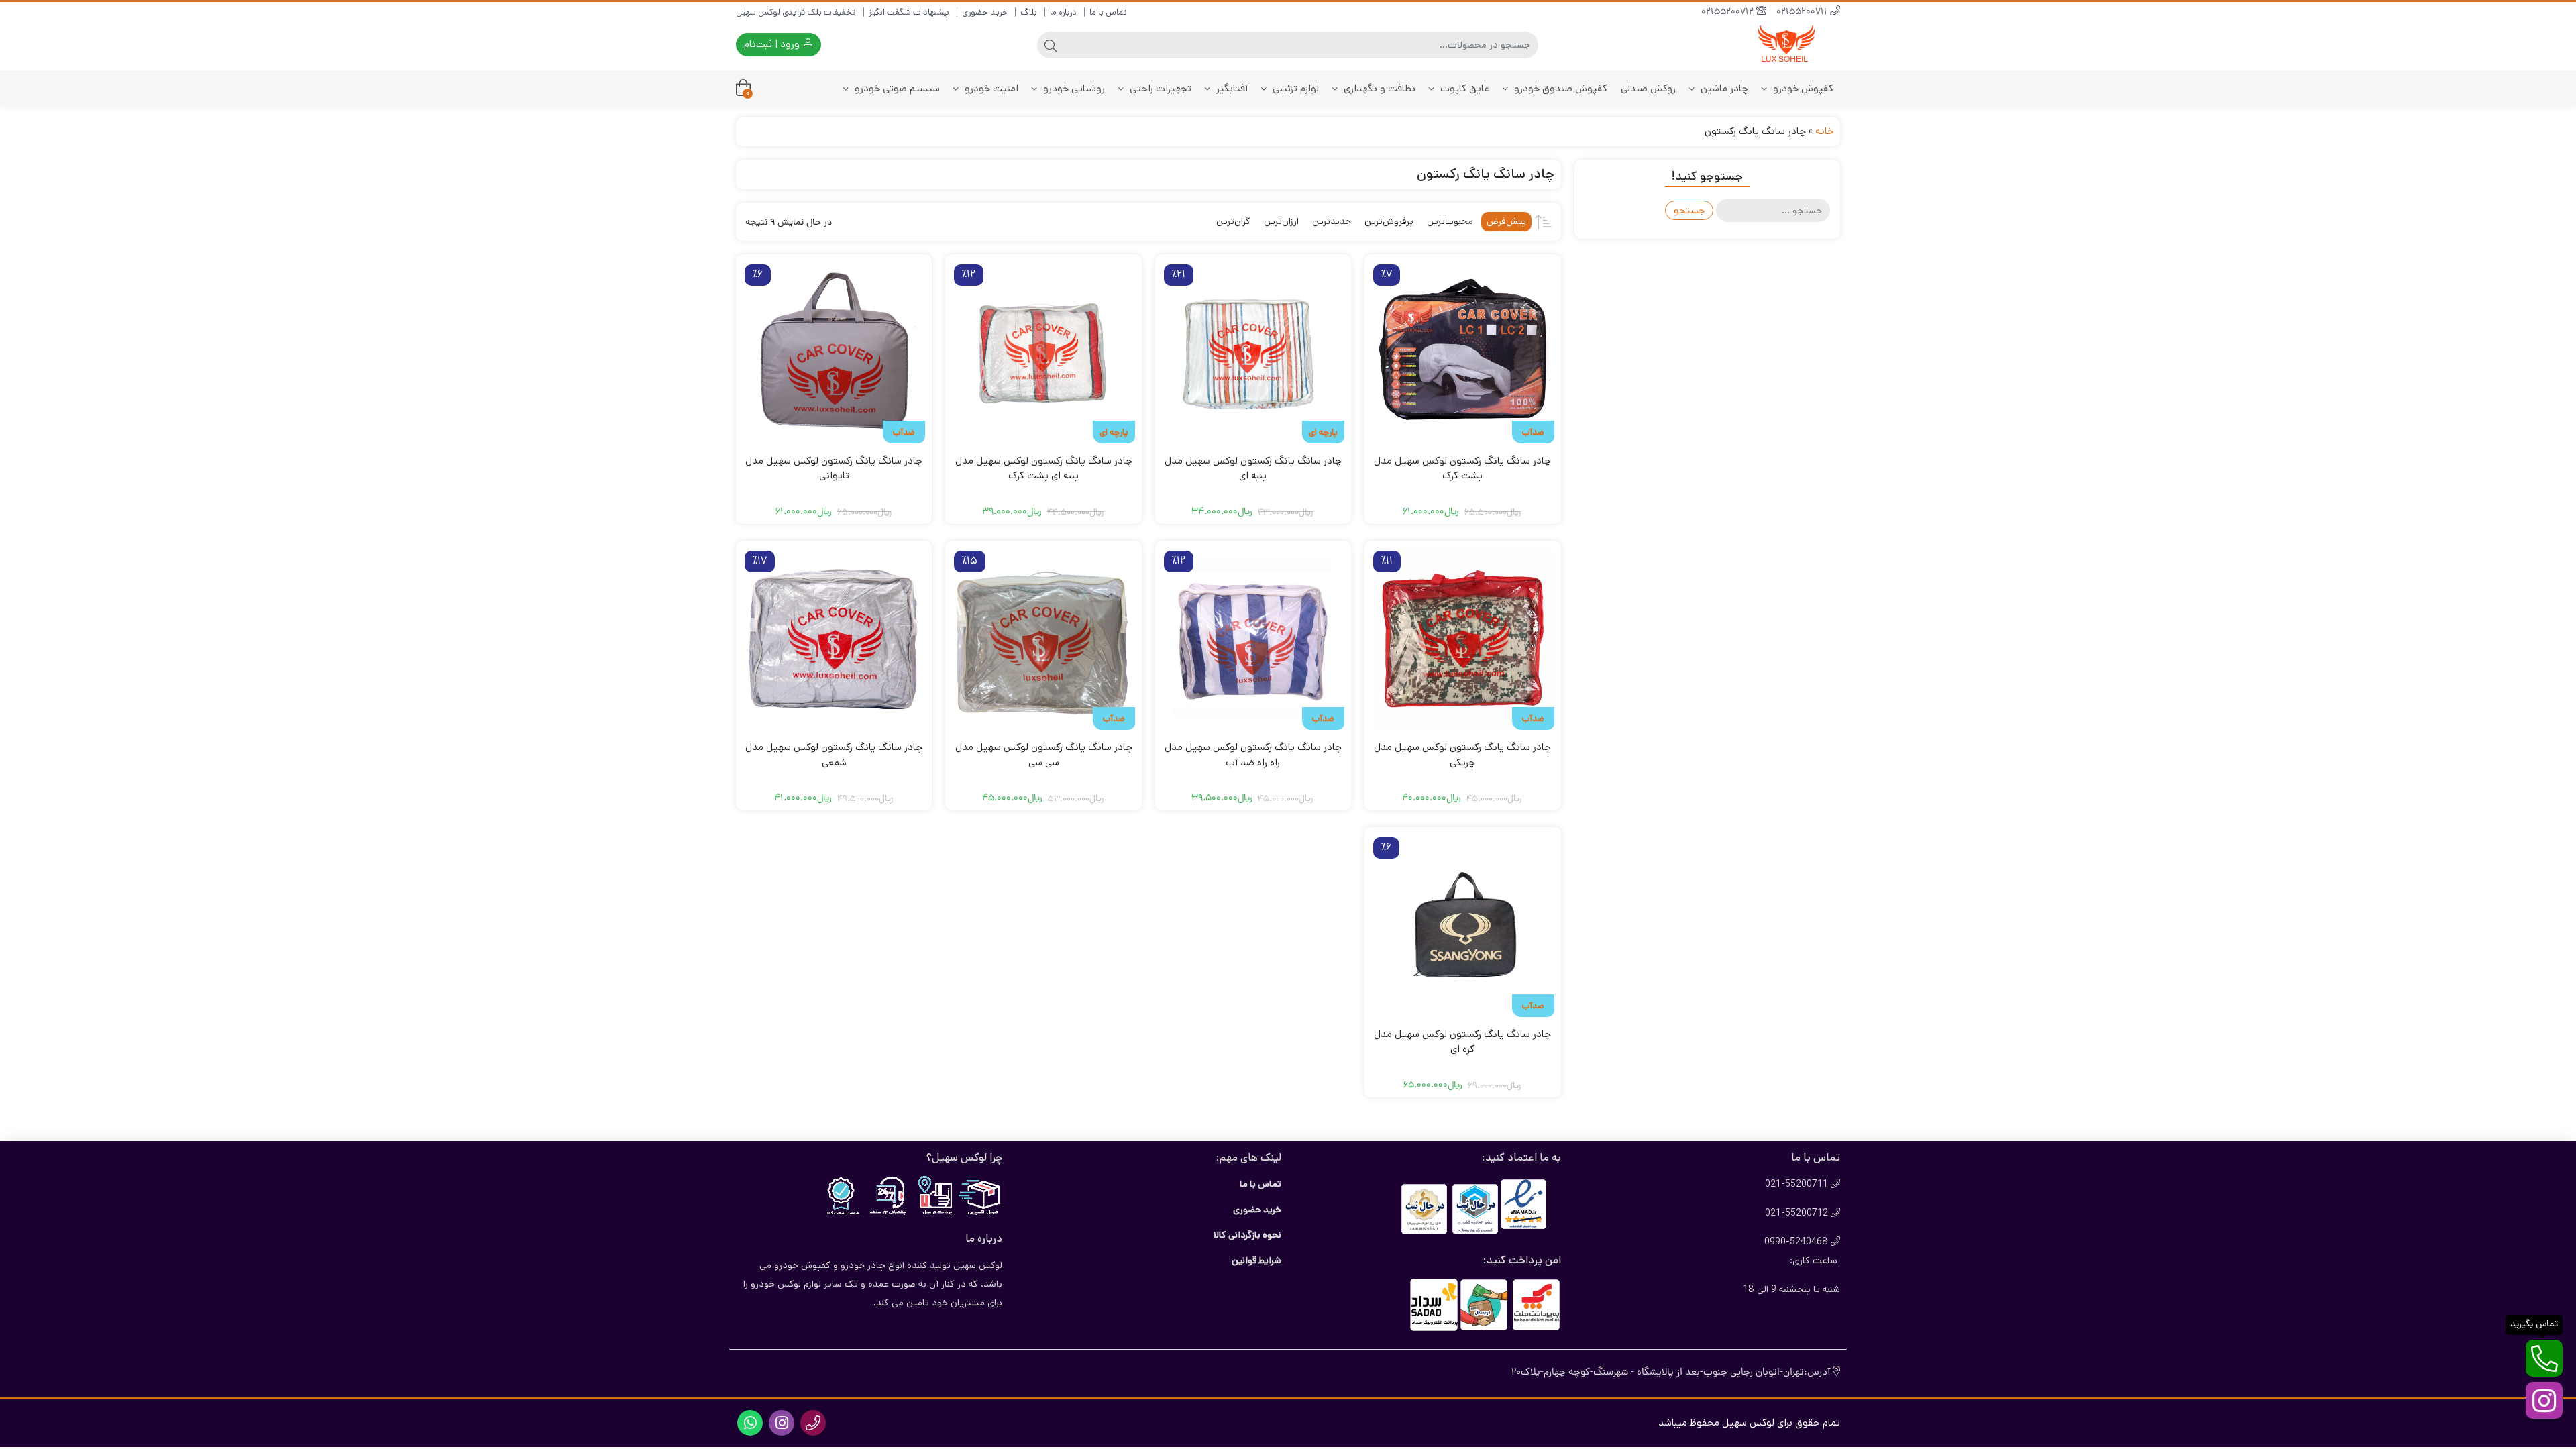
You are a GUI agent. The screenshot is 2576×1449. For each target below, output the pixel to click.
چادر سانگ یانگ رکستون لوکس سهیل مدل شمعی (834, 755)
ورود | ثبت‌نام (773, 44)
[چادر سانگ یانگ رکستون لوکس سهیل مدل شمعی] (834, 639)
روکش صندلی (1648, 88)
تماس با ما (1108, 12)
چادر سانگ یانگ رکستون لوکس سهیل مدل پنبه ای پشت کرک (1044, 468)
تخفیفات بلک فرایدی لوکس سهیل (796, 12)
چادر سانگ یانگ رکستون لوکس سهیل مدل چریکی (1462, 755)
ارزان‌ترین (1281, 221)
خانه (1824, 131)
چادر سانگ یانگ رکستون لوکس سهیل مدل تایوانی (834, 468)
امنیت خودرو (990, 88)
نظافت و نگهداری (1378, 88)
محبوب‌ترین (1450, 221)
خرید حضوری (985, 12)
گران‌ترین (1233, 221)
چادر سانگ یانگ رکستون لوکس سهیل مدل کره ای (1462, 1042)
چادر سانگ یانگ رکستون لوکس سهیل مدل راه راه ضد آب (1253, 755)
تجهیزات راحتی (1159, 88)
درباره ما (1063, 12)
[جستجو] (1051, 45)
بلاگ (1029, 12)
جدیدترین (1332, 221)
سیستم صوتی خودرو (896, 88)
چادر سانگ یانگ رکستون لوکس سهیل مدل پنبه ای (1253, 468)
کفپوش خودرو (1802, 88)
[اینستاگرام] (2544, 1400)
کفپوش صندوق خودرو (1559, 88)
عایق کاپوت (1463, 88)
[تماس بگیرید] (2544, 1358)
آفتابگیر (1231, 88)
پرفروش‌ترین (1389, 221)
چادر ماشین (1723, 88)
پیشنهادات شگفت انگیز (909, 12)
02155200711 (1803, 12)
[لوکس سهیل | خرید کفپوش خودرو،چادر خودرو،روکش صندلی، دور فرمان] (1786, 45)
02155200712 (1729, 12)
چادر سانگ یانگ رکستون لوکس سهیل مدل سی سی (1044, 755)
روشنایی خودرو (1073, 88)
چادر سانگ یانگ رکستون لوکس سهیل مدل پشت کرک (1462, 468)
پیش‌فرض (1506, 221)
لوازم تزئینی (1294, 88)
